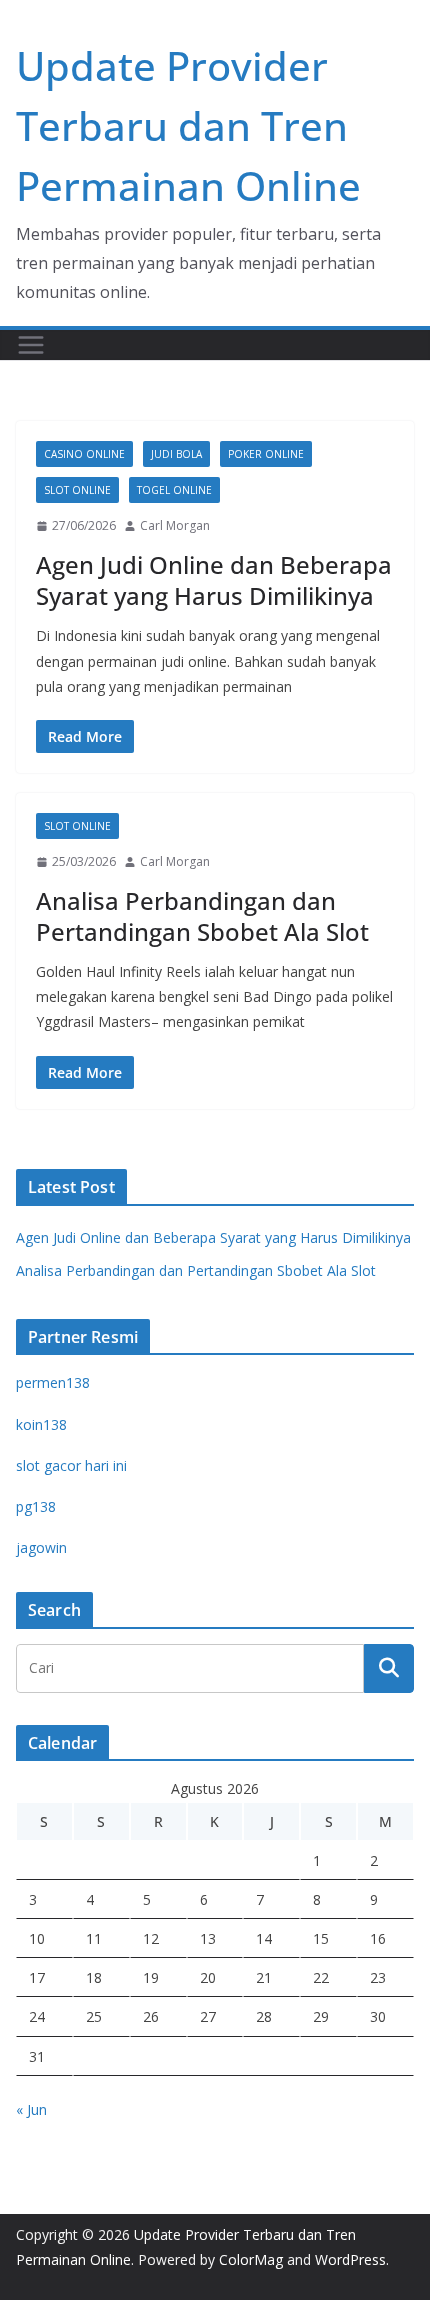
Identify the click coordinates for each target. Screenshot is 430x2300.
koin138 (41, 1424)
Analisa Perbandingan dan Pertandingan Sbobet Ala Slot (202, 916)
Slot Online (77, 490)
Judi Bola (176, 454)
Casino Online (84, 454)
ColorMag (251, 2259)
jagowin (41, 1547)
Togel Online (174, 490)
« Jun (31, 2109)
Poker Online (266, 454)
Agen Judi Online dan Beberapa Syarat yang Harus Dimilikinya (214, 580)
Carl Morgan (175, 525)
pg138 (36, 1506)
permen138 (53, 1382)
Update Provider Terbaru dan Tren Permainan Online (188, 125)
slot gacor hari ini (71, 1465)
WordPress (350, 2259)
